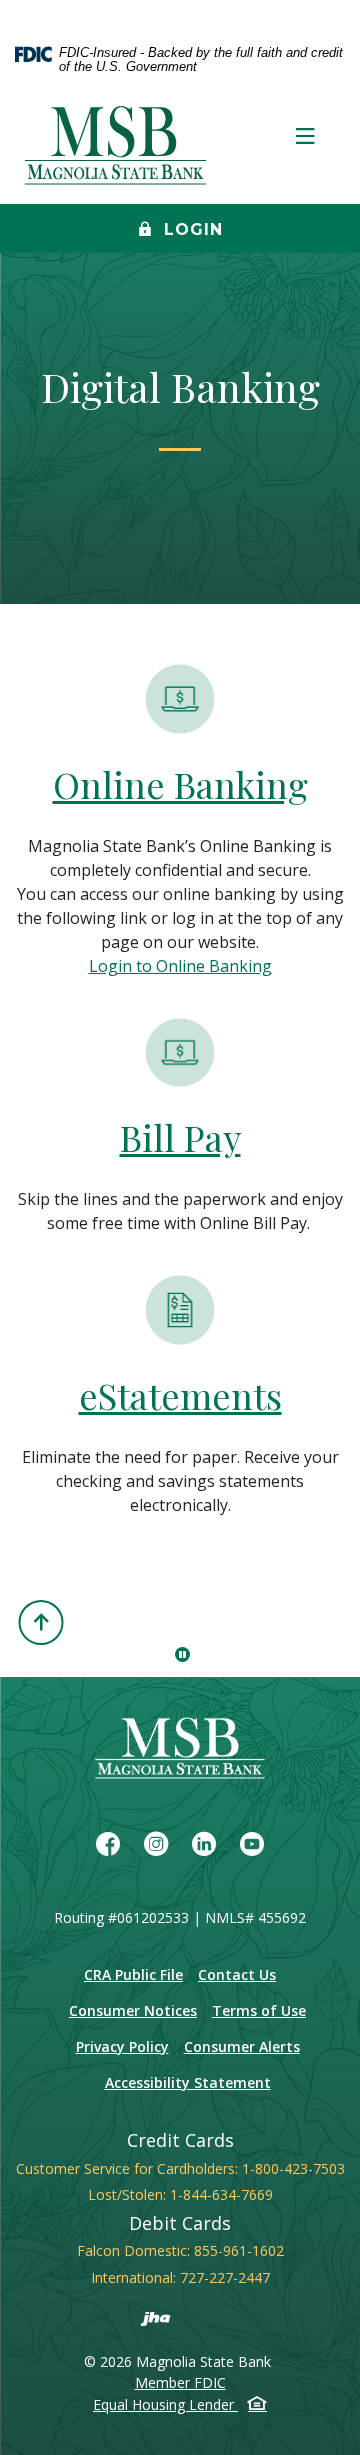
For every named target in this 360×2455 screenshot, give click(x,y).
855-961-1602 (239, 2250)
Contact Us (237, 1974)
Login (190, 229)
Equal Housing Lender (165, 2404)
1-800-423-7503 (293, 2168)
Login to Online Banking (180, 966)
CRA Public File (133, 1974)
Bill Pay (180, 1137)
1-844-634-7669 (221, 2194)
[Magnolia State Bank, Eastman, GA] (118, 147)
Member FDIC (180, 2382)
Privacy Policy (122, 2046)
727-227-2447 (225, 2277)
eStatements (180, 1395)
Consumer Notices (133, 2010)
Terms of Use (259, 2010)
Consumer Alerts (242, 2046)
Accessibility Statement (188, 2082)
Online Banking (180, 784)
